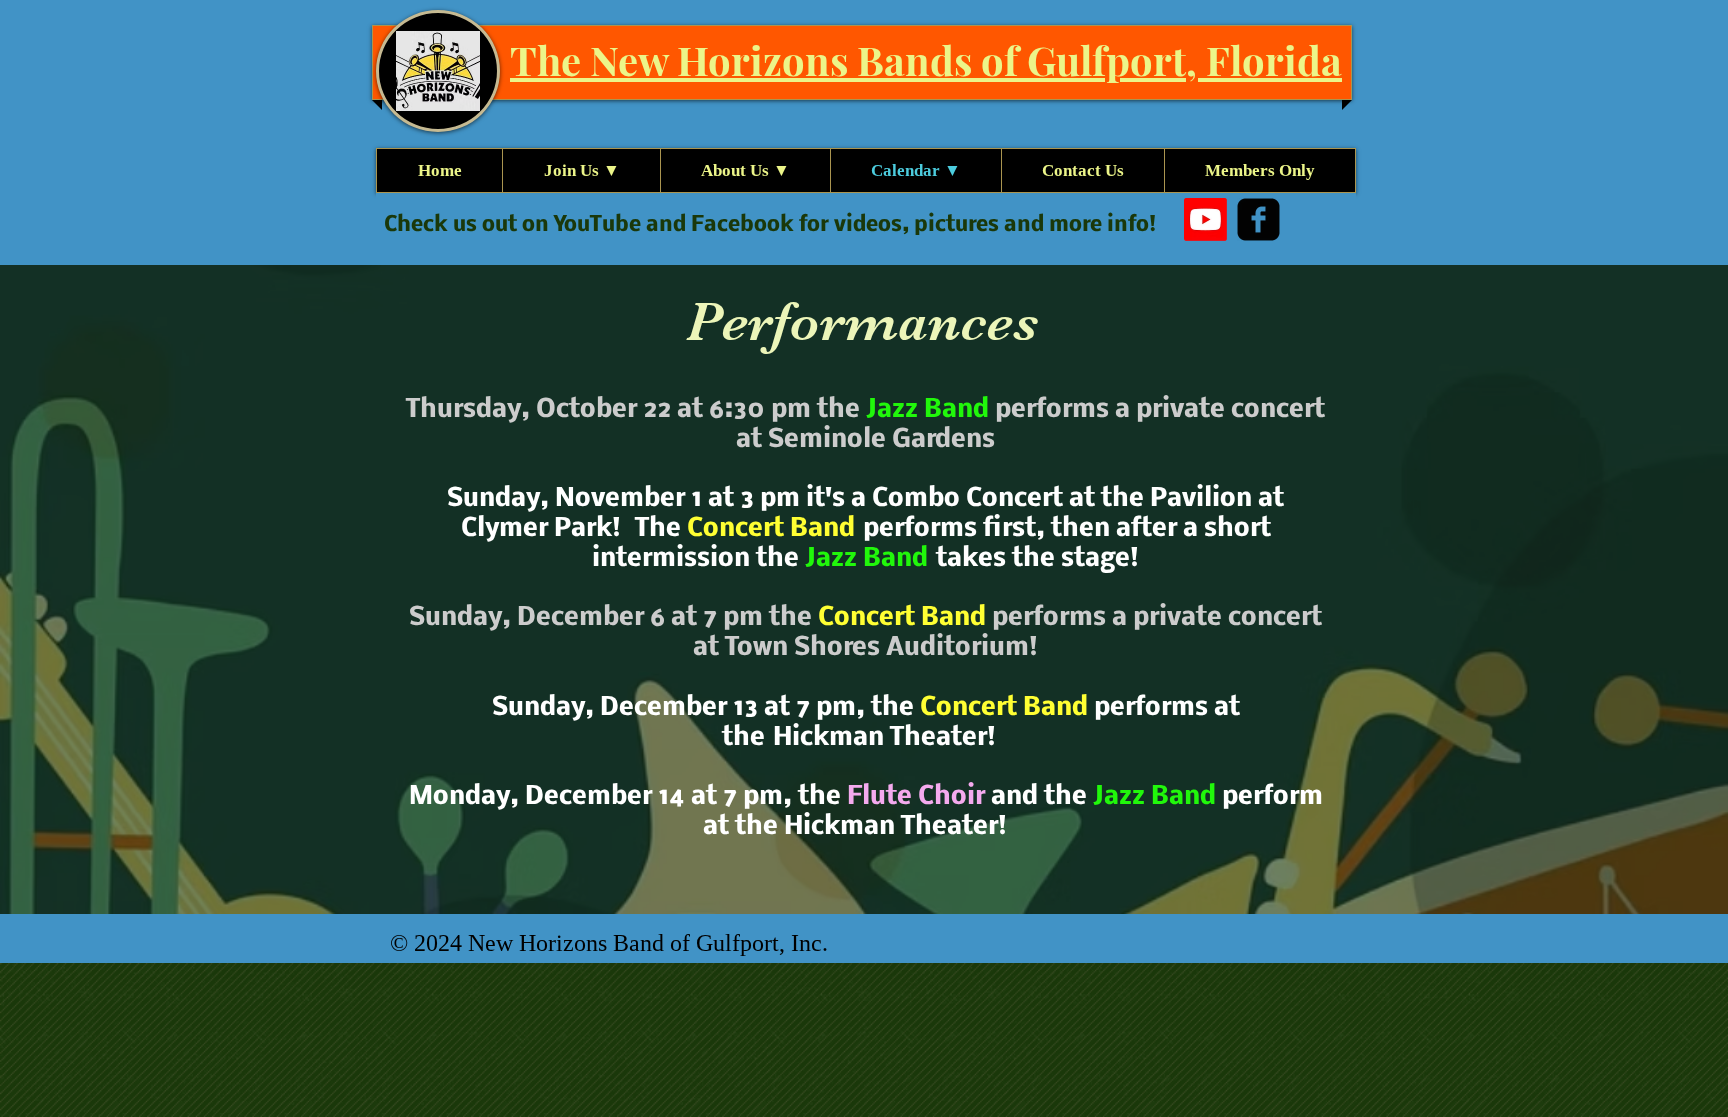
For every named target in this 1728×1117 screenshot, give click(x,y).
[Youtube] (1205, 219)
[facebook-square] (1258, 219)
